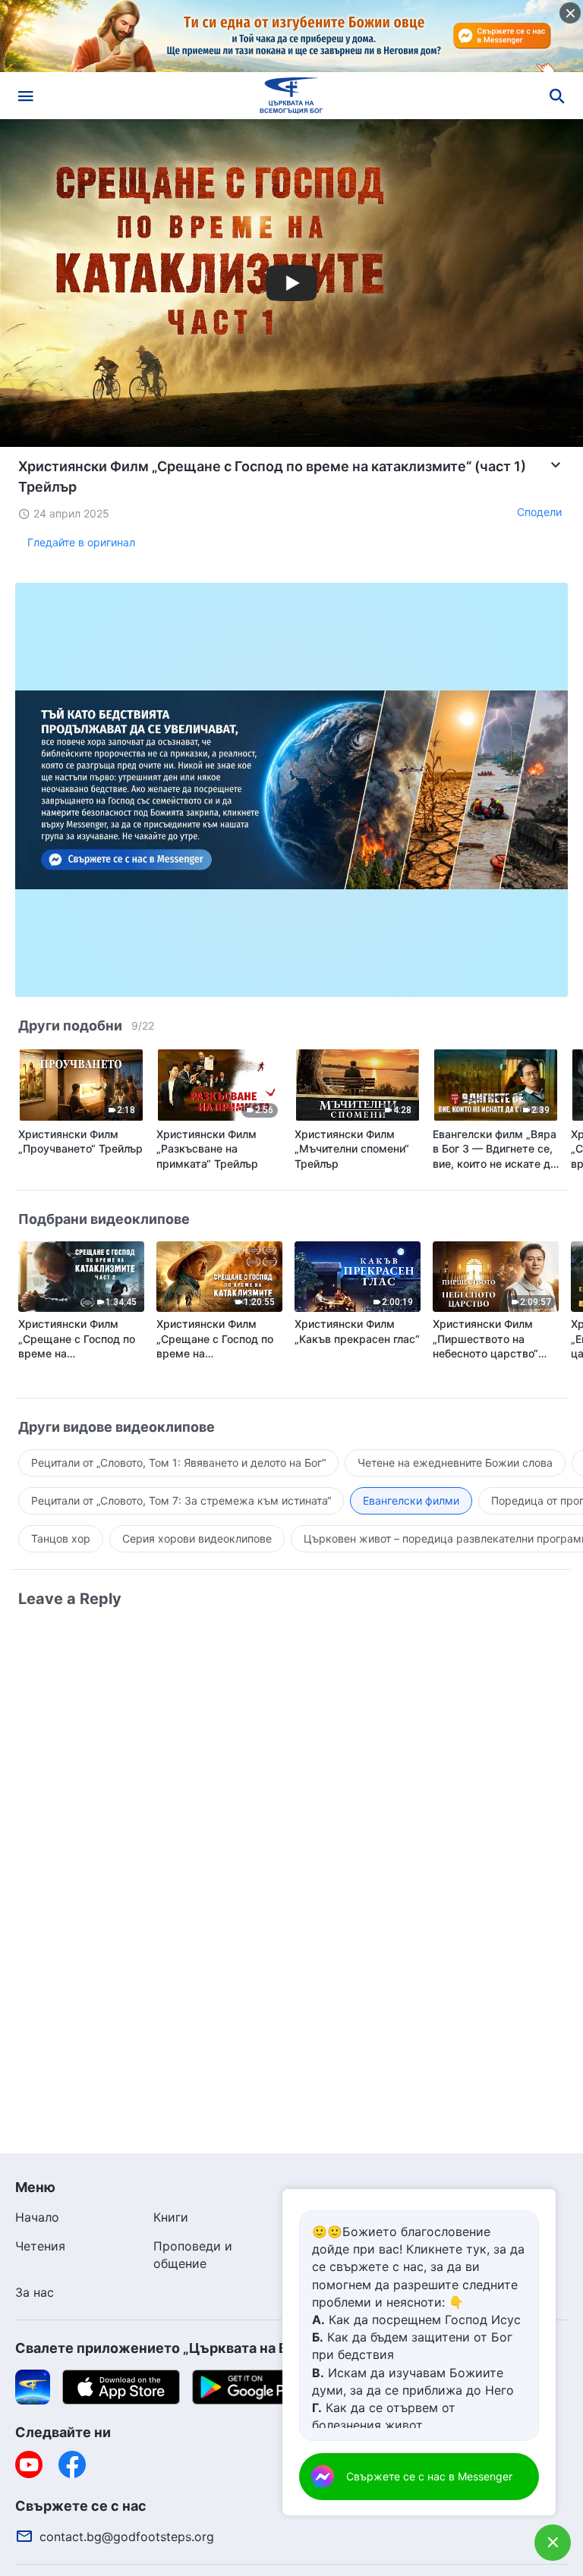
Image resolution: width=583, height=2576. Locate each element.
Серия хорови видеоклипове (197, 1538)
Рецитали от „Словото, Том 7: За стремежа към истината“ (181, 1500)
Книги (171, 2217)
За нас (35, 2292)
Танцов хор (61, 1538)
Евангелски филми (411, 1500)
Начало (37, 2217)
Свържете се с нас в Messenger (429, 2476)
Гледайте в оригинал (81, 542)
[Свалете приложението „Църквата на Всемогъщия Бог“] (33, 2386)
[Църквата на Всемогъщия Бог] (291, 96)
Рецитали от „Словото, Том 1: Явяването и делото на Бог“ (178, 1463)
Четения (40, 2246)
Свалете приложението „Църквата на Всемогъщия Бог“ (208, 2348)
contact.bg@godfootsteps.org (127, 2537)
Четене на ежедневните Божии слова (455, 1463)
